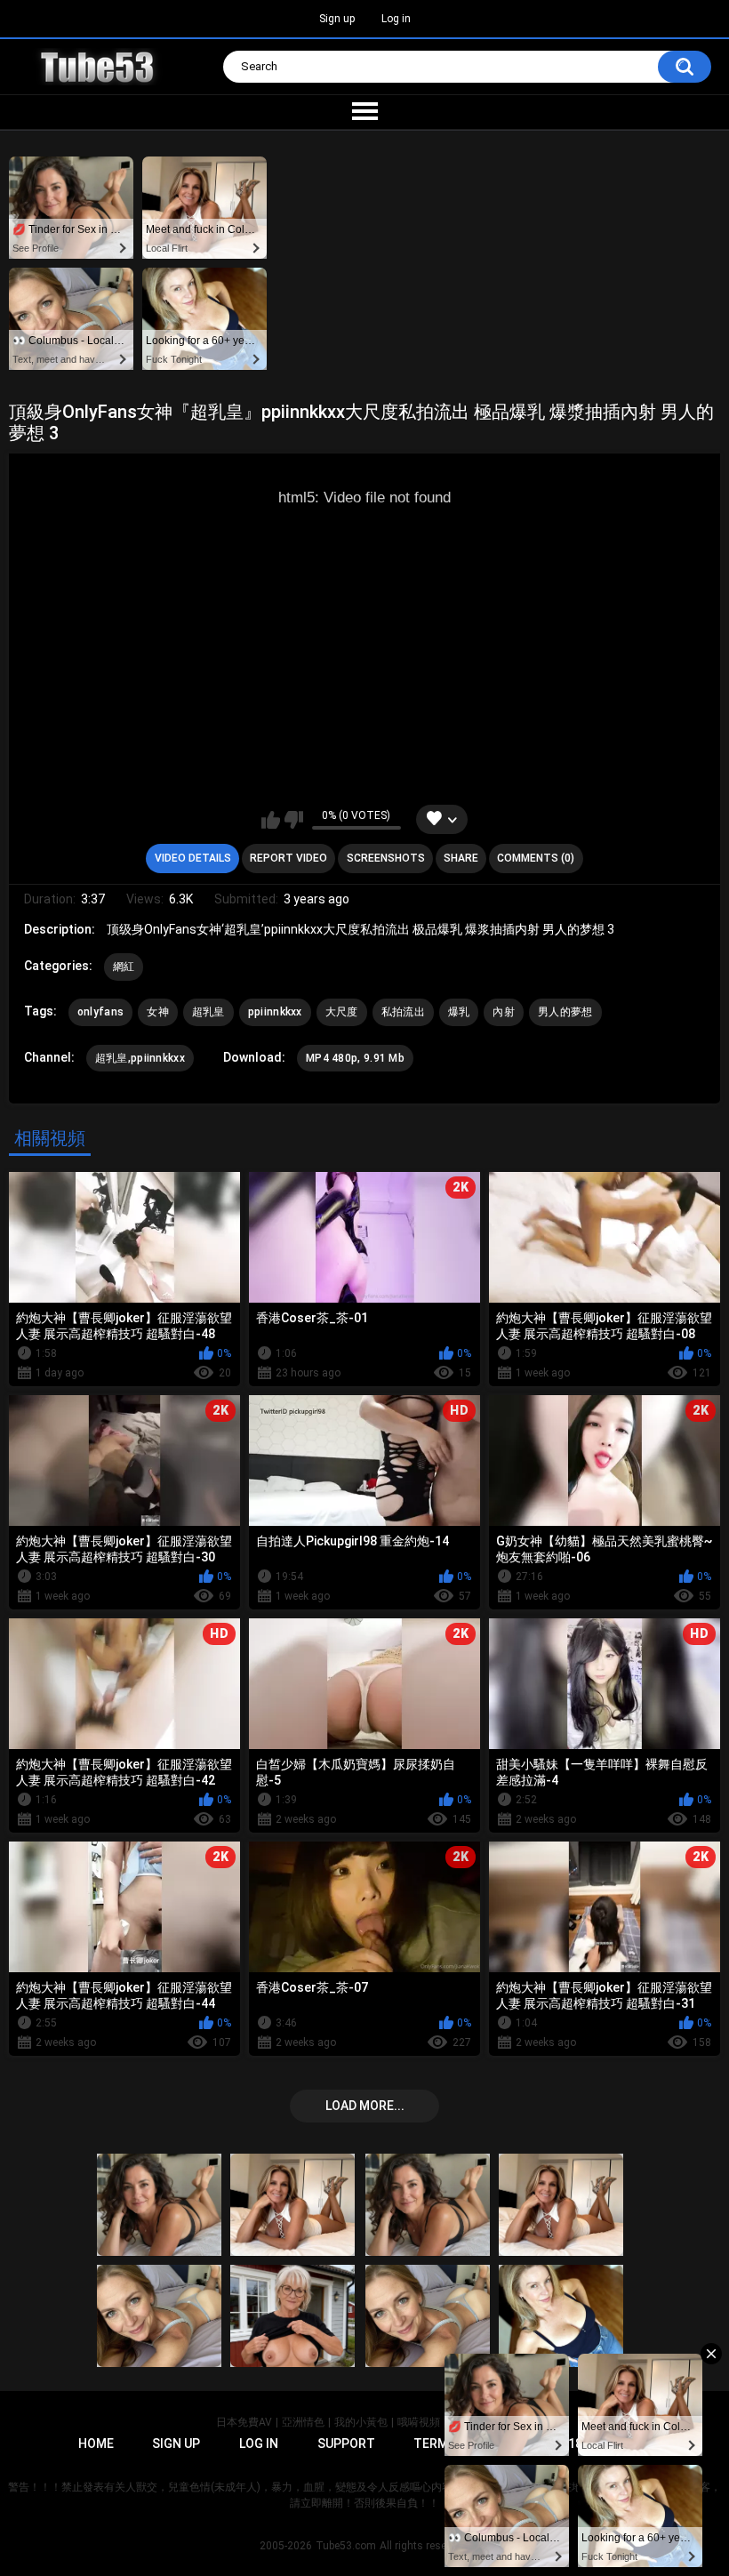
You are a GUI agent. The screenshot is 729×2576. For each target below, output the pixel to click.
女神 (158, 1012)
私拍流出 (403, 1012)
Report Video (288, 858)
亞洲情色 (303, 2422)
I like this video (271, 820)
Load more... (365, 2106)
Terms (435, 2444)
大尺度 (342, 1012)
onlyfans (100, 1012)
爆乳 (459, 1012)
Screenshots (386, 858)
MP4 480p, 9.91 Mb (355, 1058)
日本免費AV (244, 2422)
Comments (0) (536, 858)
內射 (504, 1012)
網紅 (124, 967)
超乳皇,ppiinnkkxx (140, 1058)
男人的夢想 (565, 1012)
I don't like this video (294, 820)
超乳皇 (208, 1012)
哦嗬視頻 (419, 2422)
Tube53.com (346, 2546)
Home (96, 2444)
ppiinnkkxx (275, 1012)
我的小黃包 (361, 2422)
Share (461, 858)
